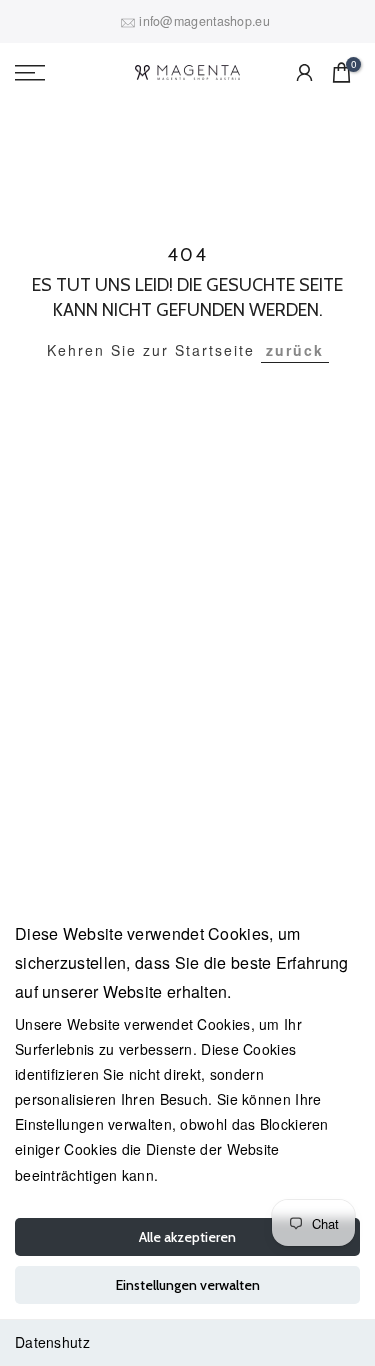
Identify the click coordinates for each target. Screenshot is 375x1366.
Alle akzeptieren (187, 1237)
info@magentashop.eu (204, 21)
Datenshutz (52, 1342)
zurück (295, 350)
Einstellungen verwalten (188, 1285)
